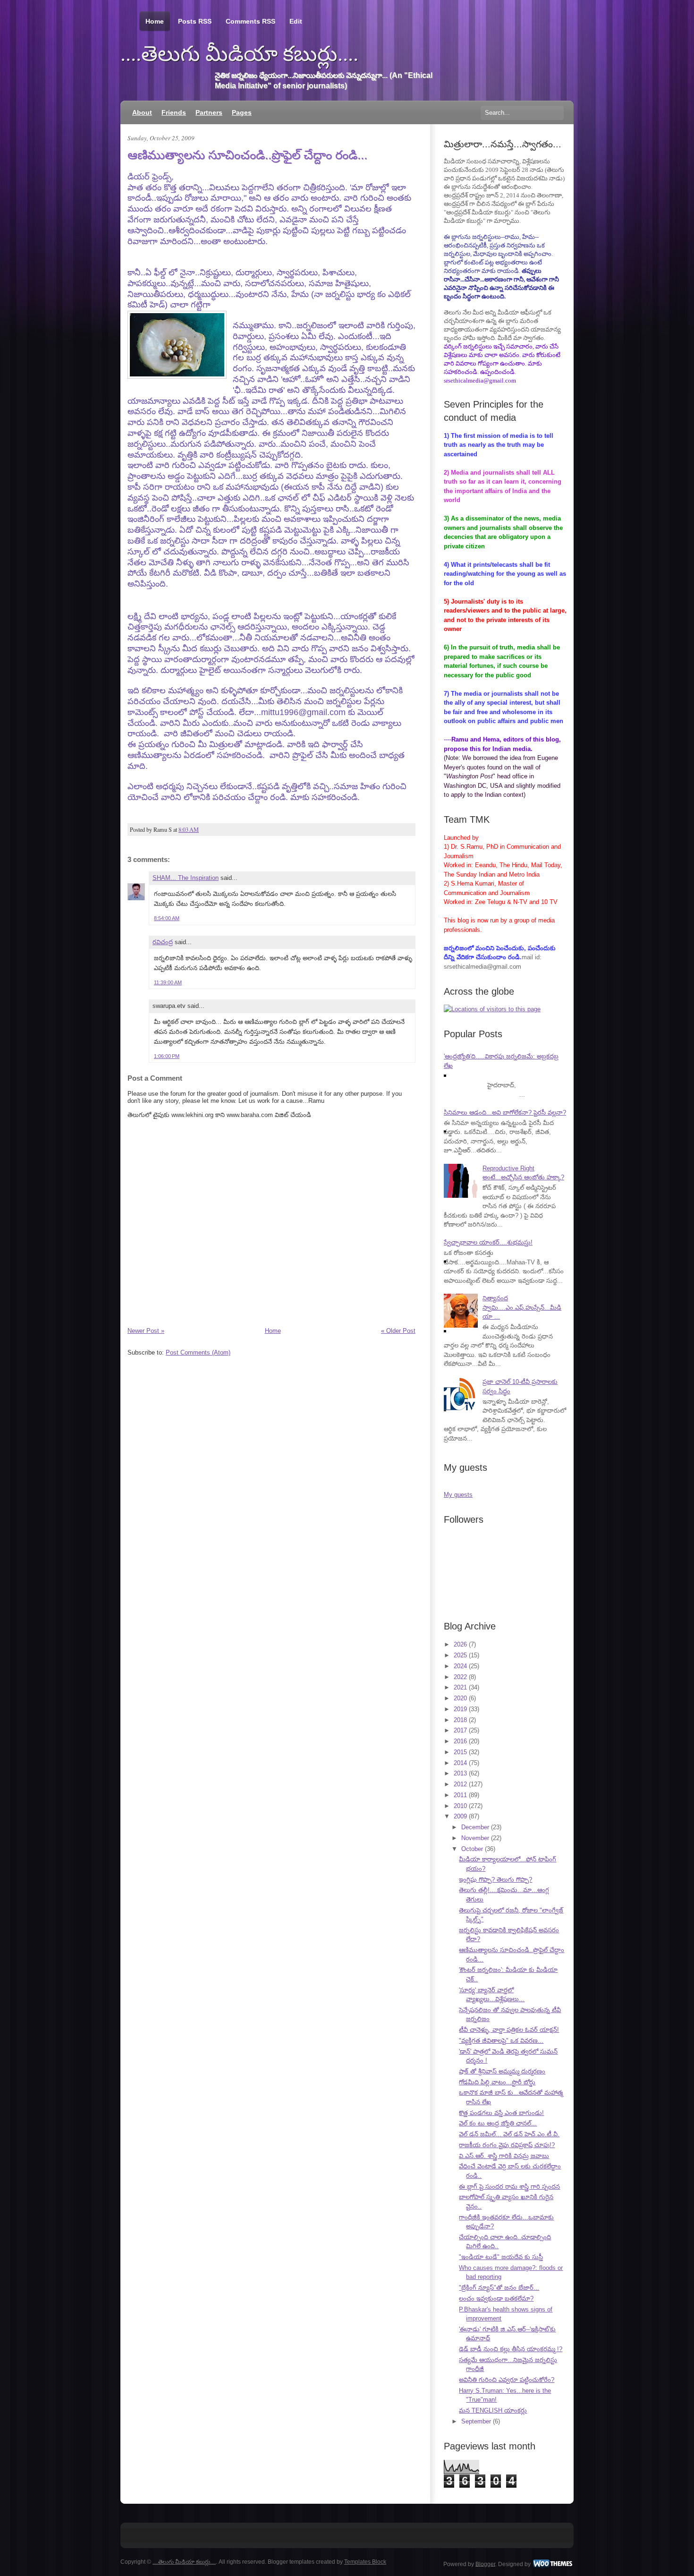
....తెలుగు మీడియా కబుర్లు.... (239, 54)
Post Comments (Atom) (198, 1352)
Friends (174, 112)
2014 (460, 1763)
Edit (296, 21)
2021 (460, 1687)
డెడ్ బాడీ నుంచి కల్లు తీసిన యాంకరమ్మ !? (511, 2349)
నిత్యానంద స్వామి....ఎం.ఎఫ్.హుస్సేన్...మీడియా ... (522, 1307)
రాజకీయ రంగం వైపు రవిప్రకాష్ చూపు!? (507, 2145)
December (475, 1827)
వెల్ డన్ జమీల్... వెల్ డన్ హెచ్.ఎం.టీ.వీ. (509, 2134)
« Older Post (398, 1331)
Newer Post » (146, 1331)
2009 (460, 1816)
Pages (242, 112)
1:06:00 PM (167, 1056)
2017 (460, 1730)
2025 (460, 1655)
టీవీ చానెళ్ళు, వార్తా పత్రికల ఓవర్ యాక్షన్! (509, 2030)
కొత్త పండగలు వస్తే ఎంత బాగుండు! (501, 2113)
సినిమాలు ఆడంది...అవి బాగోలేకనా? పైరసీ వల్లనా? (505, 1113)
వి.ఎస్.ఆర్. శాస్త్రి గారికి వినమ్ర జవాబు (504, 2156)
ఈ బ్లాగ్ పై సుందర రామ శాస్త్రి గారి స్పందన (509, 2187)
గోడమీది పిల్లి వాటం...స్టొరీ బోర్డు (497, 2082)
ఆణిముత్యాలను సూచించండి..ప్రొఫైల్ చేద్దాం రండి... (247, 155)
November (475, 1838)
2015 (460, 1752)
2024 (460, 1666)
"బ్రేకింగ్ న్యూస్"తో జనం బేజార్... (499, 2288)
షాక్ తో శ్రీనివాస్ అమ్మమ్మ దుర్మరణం (502, 2071)
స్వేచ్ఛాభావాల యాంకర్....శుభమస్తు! (488, 1242)
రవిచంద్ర (163, 942)
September (476, 2421)
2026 (460, 1644)
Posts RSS (195, 21)
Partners (209, 112)
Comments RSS (250, 21)
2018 (460, 1720)
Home (155, 21)
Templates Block (365, 2562)
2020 (460, 1698)
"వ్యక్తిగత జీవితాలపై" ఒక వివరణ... (501, 2041)
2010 (460, 1806)
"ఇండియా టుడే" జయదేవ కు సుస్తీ (501, 2257)
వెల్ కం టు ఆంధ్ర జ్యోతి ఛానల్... (498, 2123)
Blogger (485, 2564)
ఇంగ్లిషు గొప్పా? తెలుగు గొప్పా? (495, 1880)
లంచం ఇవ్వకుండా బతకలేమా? (496, 2299)
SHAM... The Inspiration (186, 878)
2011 (460, 1795)
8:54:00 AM (167, 918)
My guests (458, 1495)
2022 (460, 1677)
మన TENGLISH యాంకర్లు (493, 2410)
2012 (460, 1784)
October (472, 1849)
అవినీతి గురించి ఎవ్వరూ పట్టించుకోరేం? (507, 2380)
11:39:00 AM (168, 982)
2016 (460, 1741)
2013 (460, 1773)
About (142, 112)
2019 (460, 1709)
